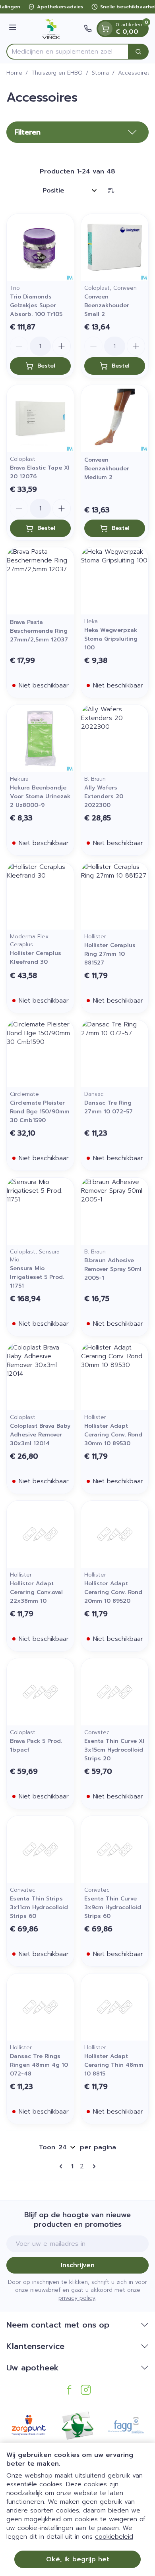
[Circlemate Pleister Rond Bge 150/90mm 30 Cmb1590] (40, 1054)
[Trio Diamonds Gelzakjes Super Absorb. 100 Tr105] (40, 247)
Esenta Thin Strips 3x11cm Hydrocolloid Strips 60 (39, 1907)
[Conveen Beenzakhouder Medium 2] (115, 419)
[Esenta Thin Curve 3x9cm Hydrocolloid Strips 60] (115, 1849)
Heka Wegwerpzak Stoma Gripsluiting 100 (111, 639)
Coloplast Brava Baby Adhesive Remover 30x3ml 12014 (40, 1435)
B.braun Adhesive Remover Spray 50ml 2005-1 (113, 1269)
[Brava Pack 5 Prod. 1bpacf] (40, 1692)
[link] (62, 2166)
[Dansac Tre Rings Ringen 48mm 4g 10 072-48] (40, 2007)
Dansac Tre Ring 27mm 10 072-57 (108, 1107)
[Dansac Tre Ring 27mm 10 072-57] (115, 1054)
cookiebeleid (114, 2537)
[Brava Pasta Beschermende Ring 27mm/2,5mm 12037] (40, 581)
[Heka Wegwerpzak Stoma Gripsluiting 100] (115, 581)
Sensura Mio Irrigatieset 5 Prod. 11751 (37, 1277)
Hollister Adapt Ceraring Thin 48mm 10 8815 (114, 2065)
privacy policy (77, 2298)
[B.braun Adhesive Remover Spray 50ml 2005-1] (115, 1211)
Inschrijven (78, 2265)
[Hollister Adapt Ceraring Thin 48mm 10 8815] (115, 2007)
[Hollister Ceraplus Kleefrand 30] (40, 896)
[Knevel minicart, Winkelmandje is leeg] (105, 29)
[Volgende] (93, 2166)
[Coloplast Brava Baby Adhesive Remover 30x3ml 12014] (40, 1377)
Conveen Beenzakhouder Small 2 (107, 305)
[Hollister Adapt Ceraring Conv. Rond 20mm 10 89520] (115, 1534)
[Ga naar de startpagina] (51, 29)
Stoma (100, 73)
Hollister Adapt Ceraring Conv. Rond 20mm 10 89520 (113, 1592)
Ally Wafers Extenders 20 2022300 (104, 796)
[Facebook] (69, 2390)
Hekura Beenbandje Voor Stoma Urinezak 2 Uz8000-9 (40, 796)
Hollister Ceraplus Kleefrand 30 (36, 958)
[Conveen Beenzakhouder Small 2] (115, 247)
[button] (77, 132)
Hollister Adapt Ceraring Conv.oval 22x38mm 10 (36, 1592)
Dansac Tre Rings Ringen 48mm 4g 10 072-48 (39, 2065)
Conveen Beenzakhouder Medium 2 (107, 469)
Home (14, 73)
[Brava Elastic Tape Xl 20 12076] (40, 419)
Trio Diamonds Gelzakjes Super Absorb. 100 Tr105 (36, 305)
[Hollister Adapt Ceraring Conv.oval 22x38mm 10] (40, 1534)
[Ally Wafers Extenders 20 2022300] (115, 738)
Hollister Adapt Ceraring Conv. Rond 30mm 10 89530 (113, 1435)
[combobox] (68, 52)
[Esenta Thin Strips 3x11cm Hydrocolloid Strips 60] (40, 1849)
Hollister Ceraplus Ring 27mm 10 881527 (110, 954)
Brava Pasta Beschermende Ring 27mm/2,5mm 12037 (39, 631)
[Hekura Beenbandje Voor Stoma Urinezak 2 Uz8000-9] (40, 738)
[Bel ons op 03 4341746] (88, 29)
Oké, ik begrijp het (78, 2559)
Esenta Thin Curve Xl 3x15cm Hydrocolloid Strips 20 (114, 1750)
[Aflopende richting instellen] (111, 191)
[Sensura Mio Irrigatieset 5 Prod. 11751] (40, 1211)
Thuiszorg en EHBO (57, 73)
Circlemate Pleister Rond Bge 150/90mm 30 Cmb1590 (40, 1112)
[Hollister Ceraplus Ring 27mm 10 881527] (115, 896)
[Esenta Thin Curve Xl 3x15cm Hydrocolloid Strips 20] (115, 1692)
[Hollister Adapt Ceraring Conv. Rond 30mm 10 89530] (115, 1377)
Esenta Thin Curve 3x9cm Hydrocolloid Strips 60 (113, 1907)
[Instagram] (86, 2390)
